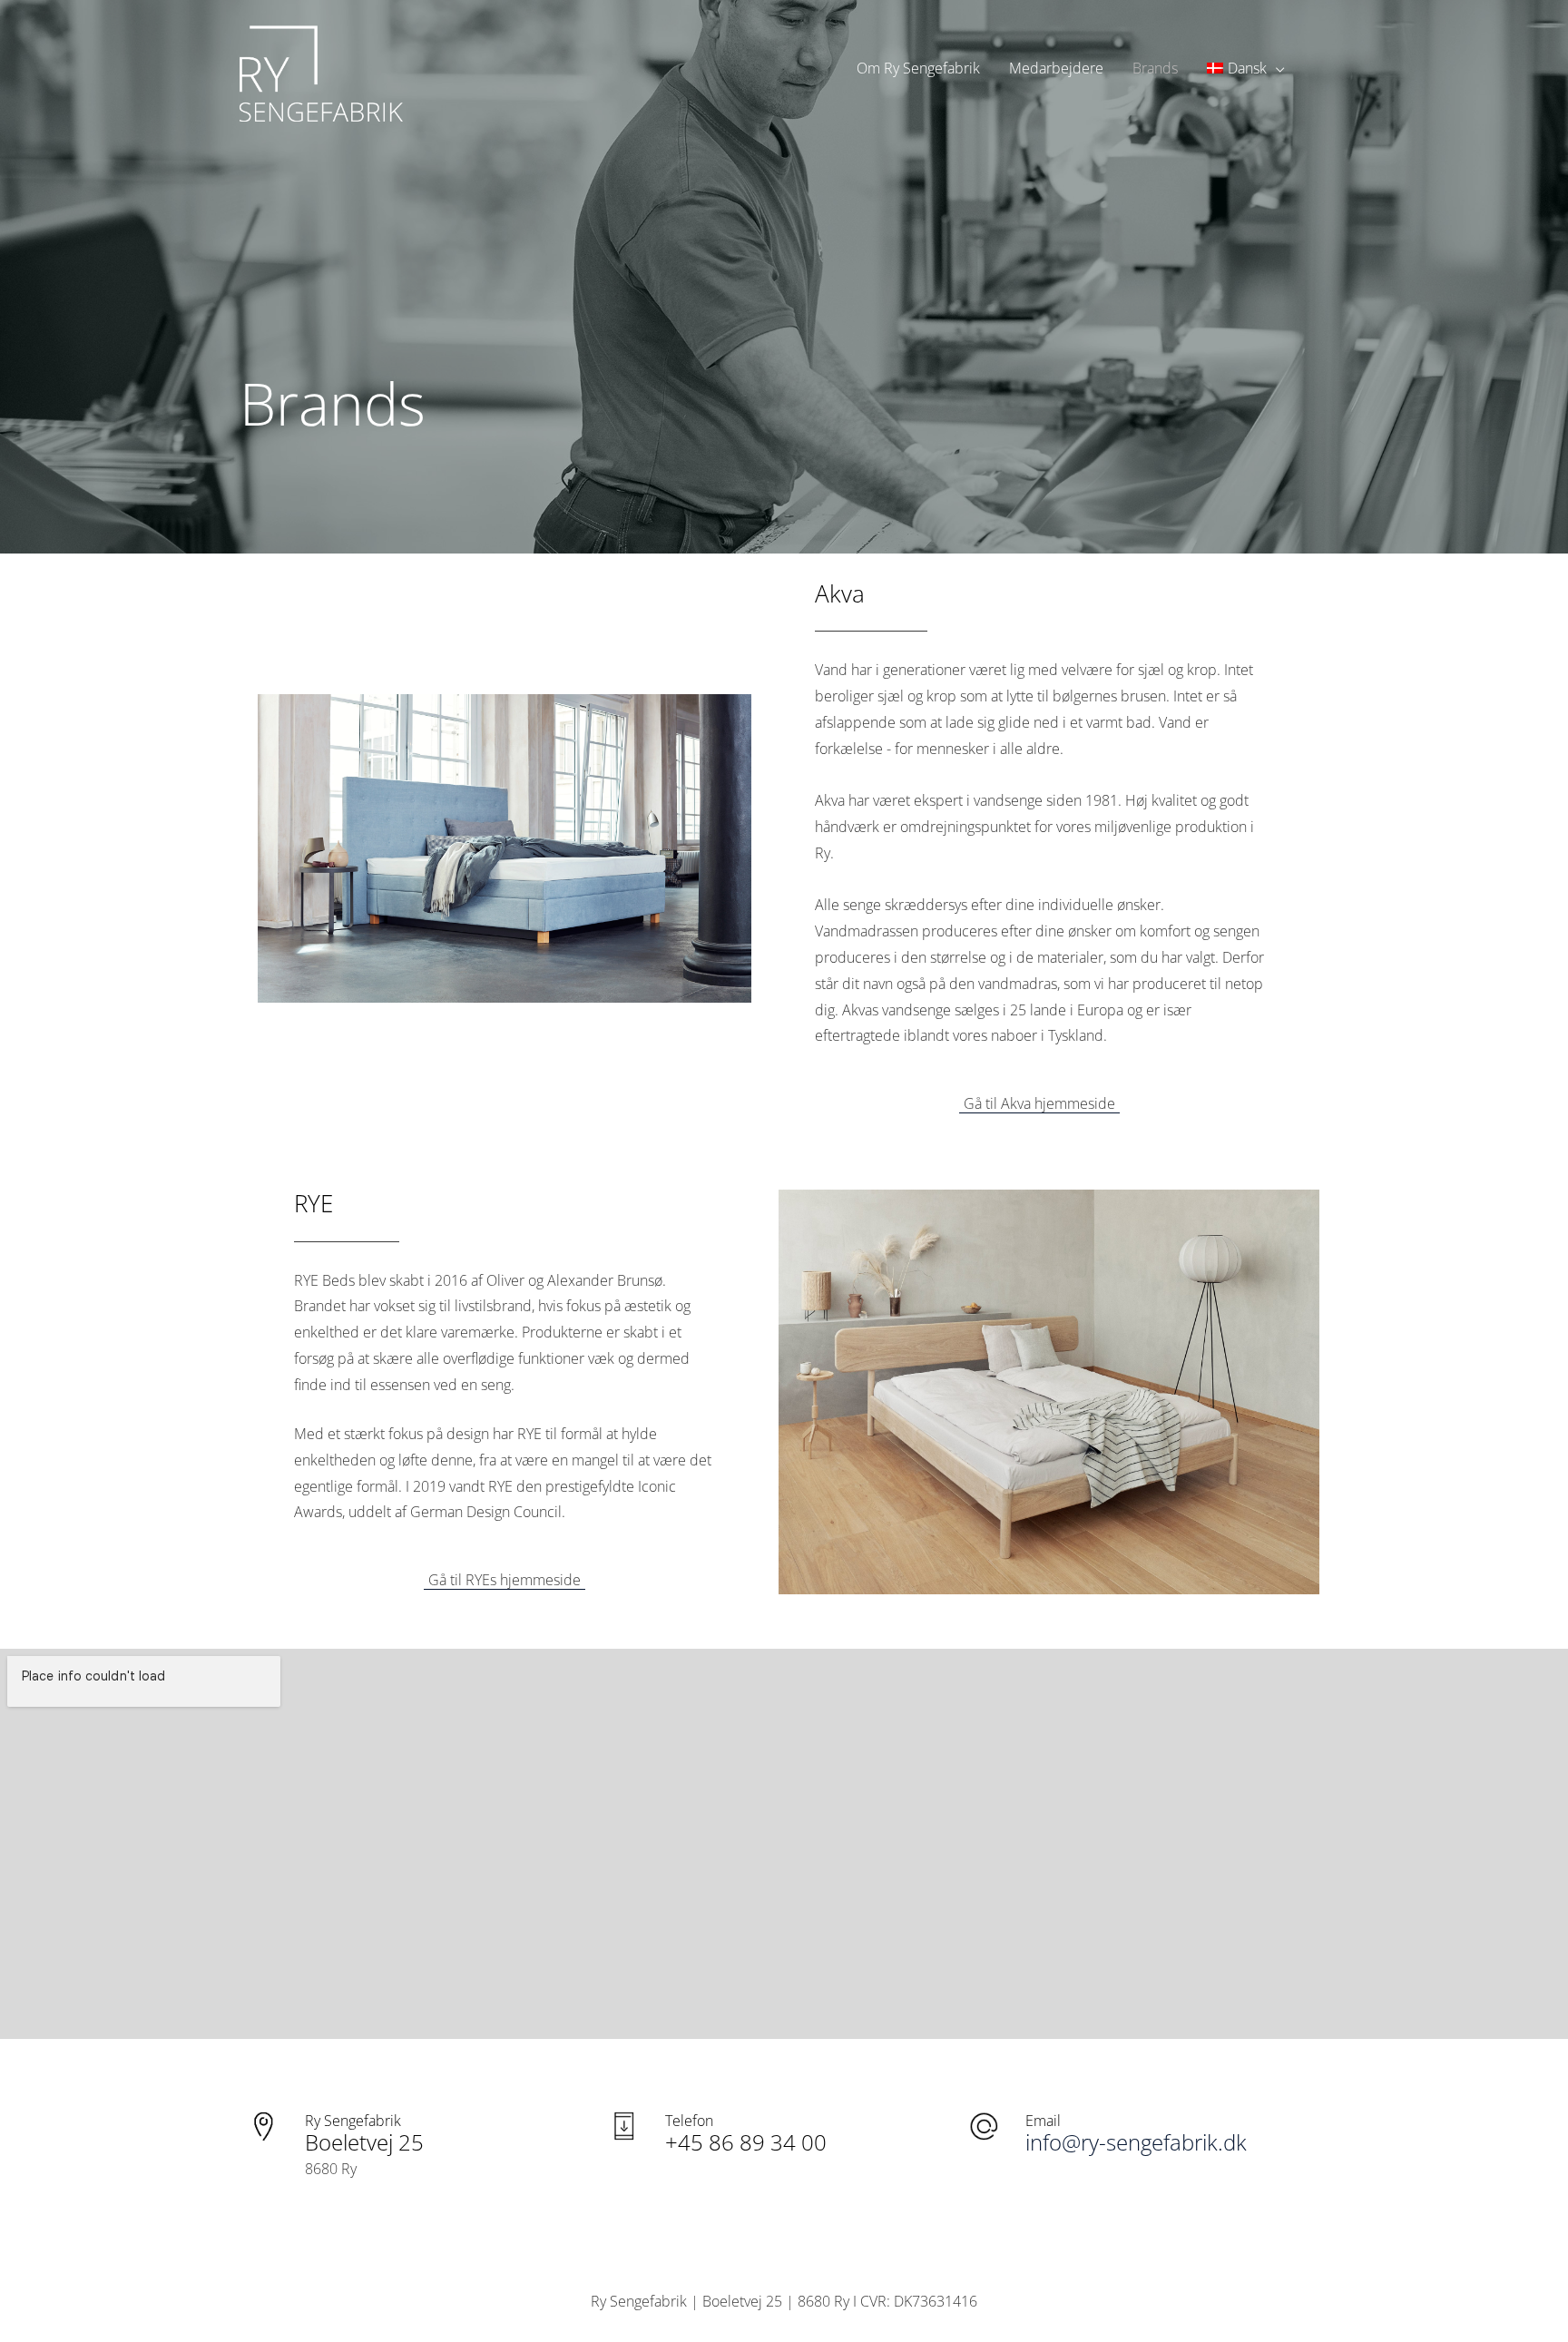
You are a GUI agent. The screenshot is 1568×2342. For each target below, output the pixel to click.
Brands (1155, 68)
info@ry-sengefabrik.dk (1136, 2142)
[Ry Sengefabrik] (321, 66)
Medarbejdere (1056, 68)
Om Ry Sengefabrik (918, 68)
